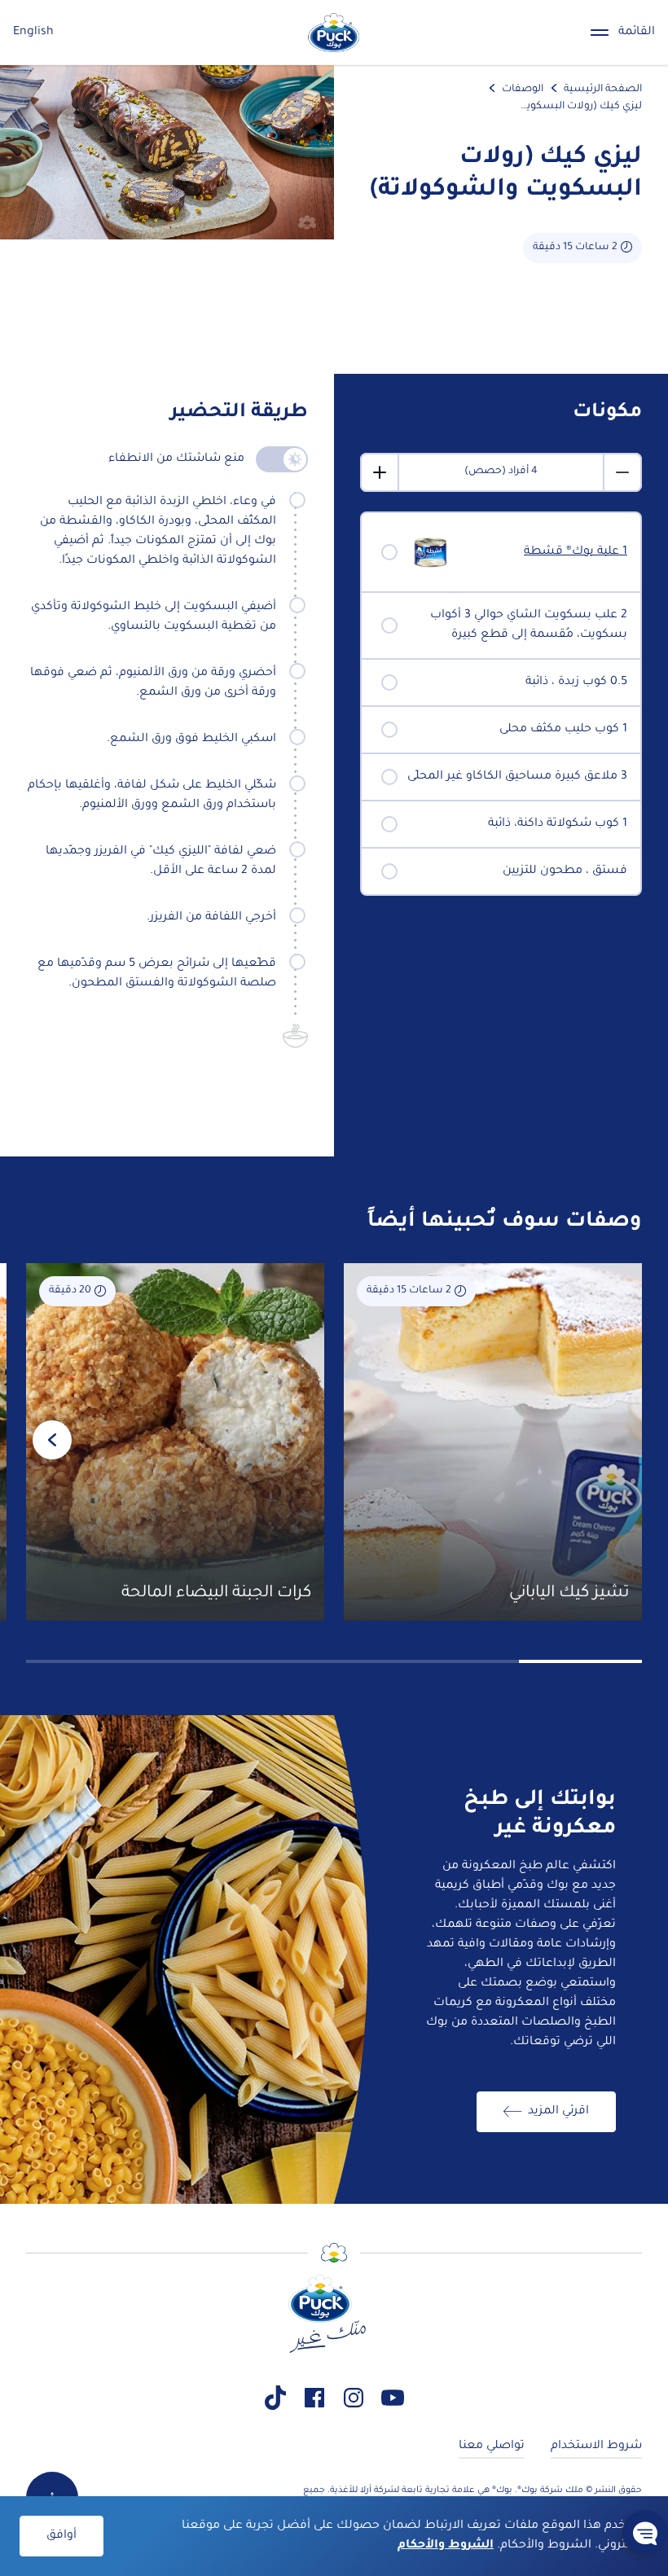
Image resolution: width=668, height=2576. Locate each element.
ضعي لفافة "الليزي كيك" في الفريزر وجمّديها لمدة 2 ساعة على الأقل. (161, 862)
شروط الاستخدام (596, 2447)
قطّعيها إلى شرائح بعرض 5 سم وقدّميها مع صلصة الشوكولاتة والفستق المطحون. (157, 974)
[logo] (334, 33)
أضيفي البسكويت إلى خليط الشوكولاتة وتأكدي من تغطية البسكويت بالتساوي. (154, 617)
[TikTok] (275, 2398)
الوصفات (523, 90)
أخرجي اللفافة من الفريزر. (211, 918)
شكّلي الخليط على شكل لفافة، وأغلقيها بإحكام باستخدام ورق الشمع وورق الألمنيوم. (152, 796)
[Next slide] (52, 1440)
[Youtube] (393, 2398)
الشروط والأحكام (446, 2546)
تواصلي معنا (492, 2447)
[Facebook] (314, 2398)
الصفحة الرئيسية (603, 90)
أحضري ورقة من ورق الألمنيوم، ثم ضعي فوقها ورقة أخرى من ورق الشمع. (153, 683)
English (33, 33)
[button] (645, 2533)
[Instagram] (354, 2398)
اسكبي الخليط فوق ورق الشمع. (191, 739)
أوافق (62, 2536)
